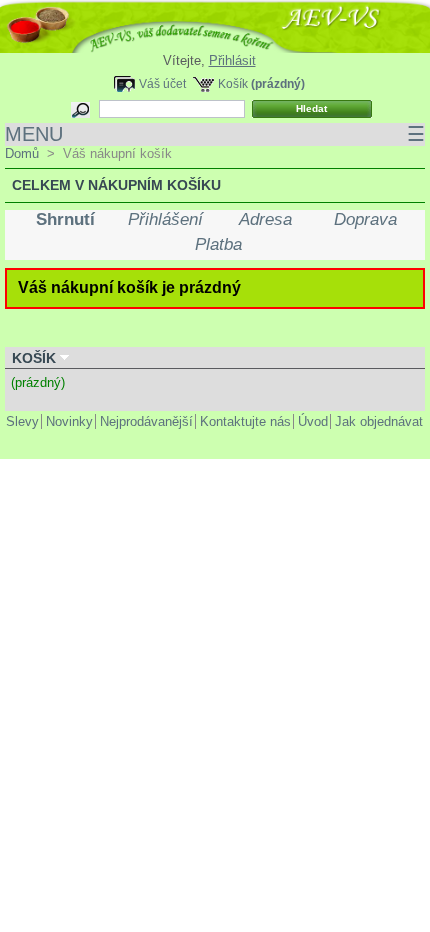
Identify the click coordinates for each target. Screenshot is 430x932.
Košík (233, 83)
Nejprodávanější (146, 421)
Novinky (69, 421)
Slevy (22, 421)
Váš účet (162, 83)
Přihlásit (232, 60)
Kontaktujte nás (245, 421)
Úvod (313, 421)
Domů (22, 153)
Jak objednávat (379, 421)
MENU (215, 134)
